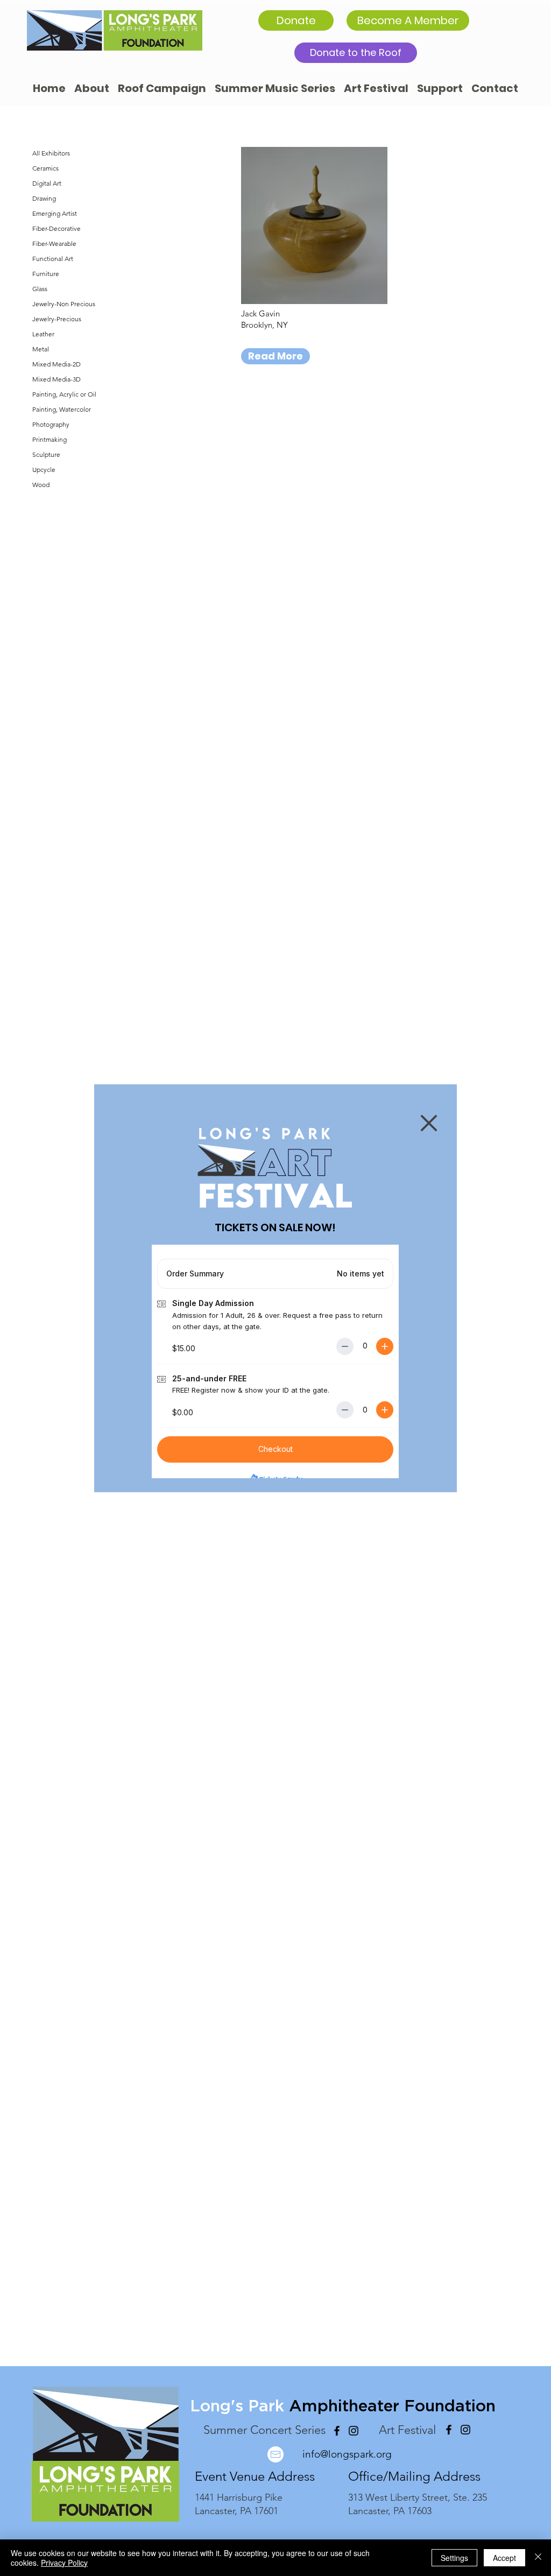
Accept (504, 2558)
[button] (429, 1123)
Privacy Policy (64, 2563)
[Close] (538, 2558)
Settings (454, 2558)
